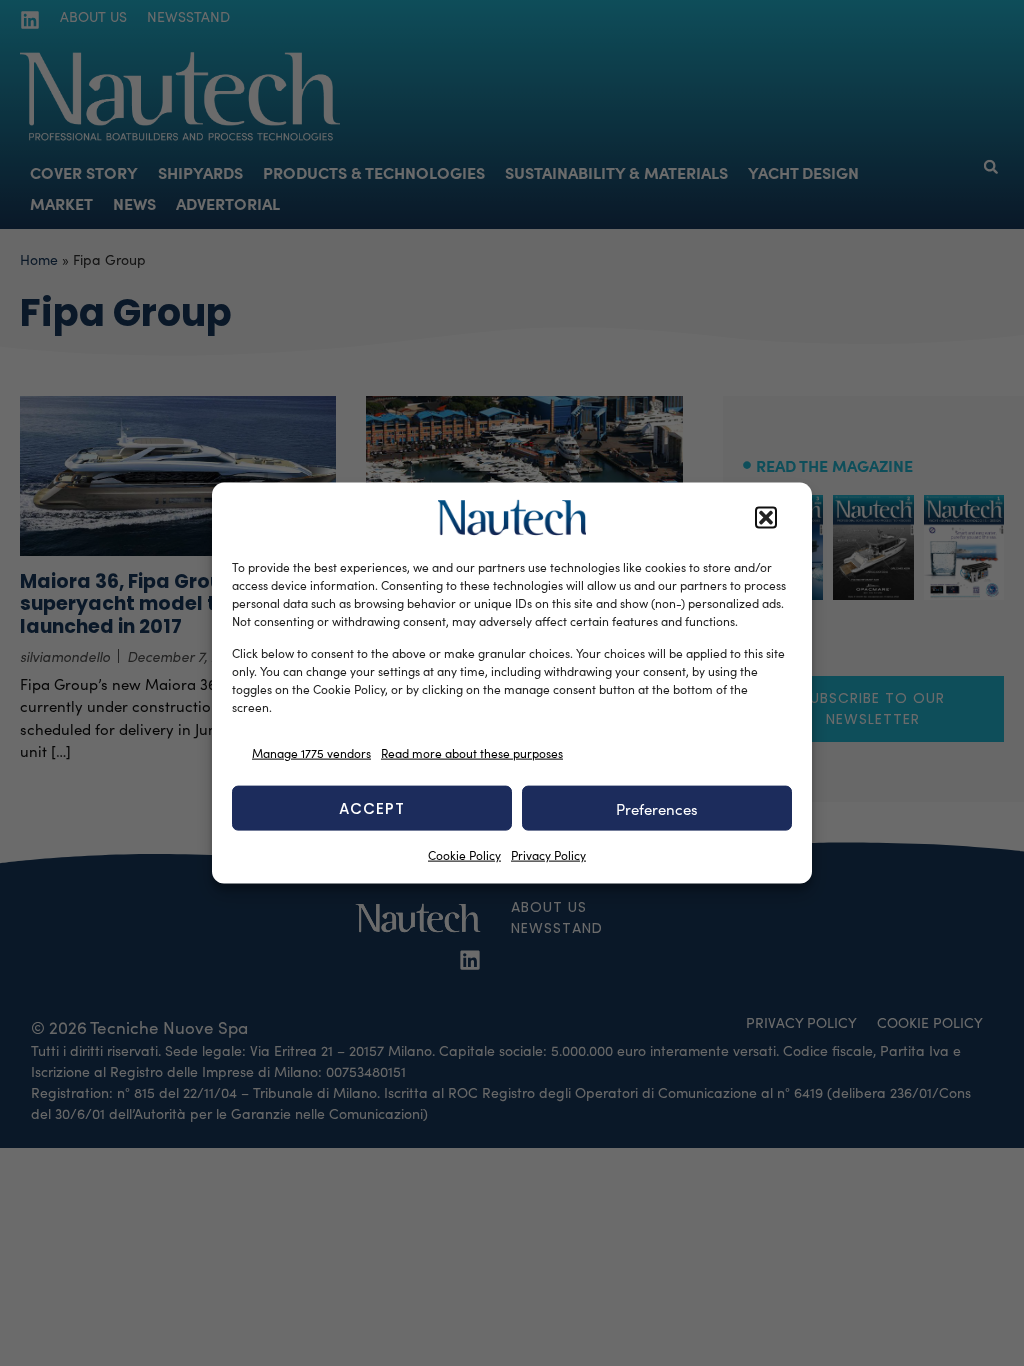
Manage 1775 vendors (311, 752)
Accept (372, 807)
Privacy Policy (548, 855)
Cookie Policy (464, 855)
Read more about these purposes (472, 752)
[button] (766, 518)
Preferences (657, 808)
